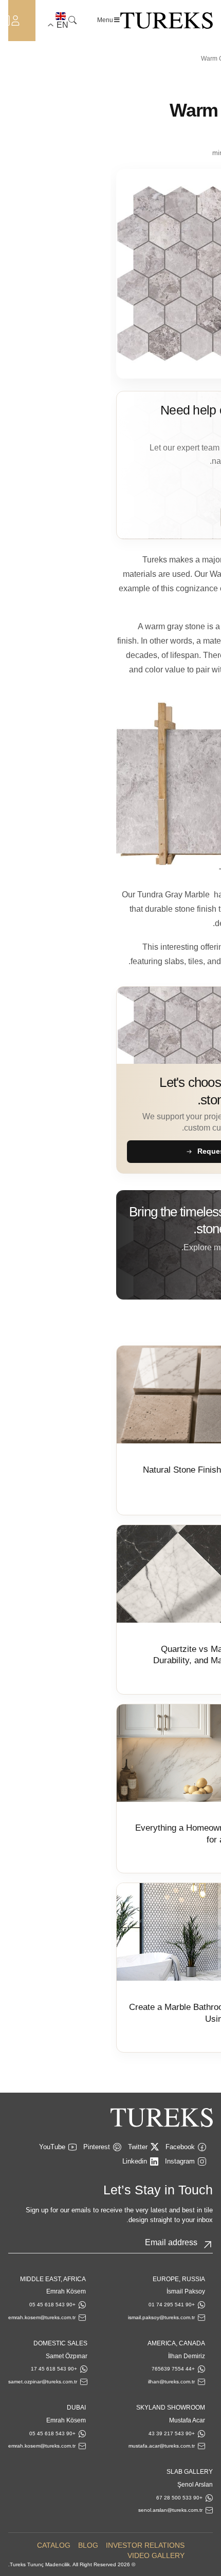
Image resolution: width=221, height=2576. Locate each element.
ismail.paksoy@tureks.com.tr (161, 2317)
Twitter (138, 2147)
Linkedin (135, 2161)
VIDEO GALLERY (156, 2555)
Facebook (180, 2147)
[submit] (208, 2245)
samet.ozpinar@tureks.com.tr (43, 2382)
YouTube (52, 2147)
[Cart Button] (5, 20)
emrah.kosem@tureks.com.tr (42, 2317)
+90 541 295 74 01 (172, 2305)
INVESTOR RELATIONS (145, 2545)
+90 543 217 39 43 (172, 2433)
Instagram (180, 2161)
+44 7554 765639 (173, 2369)
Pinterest (97, 2147)
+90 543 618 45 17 (54, 2369)
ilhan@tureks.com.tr (171, 2382)
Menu (105, 20)
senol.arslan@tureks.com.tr (170, 2510)
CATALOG (54, 2545)
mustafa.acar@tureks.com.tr (162, 2446)
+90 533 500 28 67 (179, 2498)
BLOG (88, 2545)
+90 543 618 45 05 (52, 2305)
